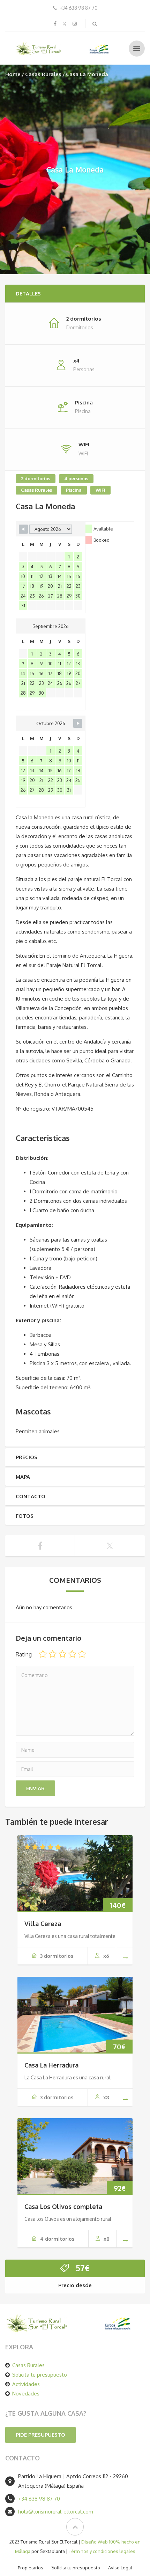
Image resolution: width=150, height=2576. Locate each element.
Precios (27, 1457)
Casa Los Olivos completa (63, 2207)
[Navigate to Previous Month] (23, 529)
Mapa (23, 1477)
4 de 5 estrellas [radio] (72, 1654)
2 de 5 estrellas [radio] (53, 1654)
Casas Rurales (43, 74)
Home (13, 74)
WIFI (100, 490)
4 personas (76, 478)
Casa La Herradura (51, 2065)
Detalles (28, 294)
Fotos (25, 1516)
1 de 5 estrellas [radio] (43, 1654)
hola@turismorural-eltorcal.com (56, 2512)
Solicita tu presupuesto (40, 2375)
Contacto (31, 1496)
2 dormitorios (36, 478)
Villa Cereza (43, 1924)
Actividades (26, 2384)
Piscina (74, 490)
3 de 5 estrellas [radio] (62, 1654)
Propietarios (31, 2568)
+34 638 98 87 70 (39, 2499)
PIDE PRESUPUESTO (40, 2435)
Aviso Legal (120, 2568)
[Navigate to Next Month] (78, 723)
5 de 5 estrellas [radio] (82, 1654)
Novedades (26, 2394)
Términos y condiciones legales (102, 2551)
